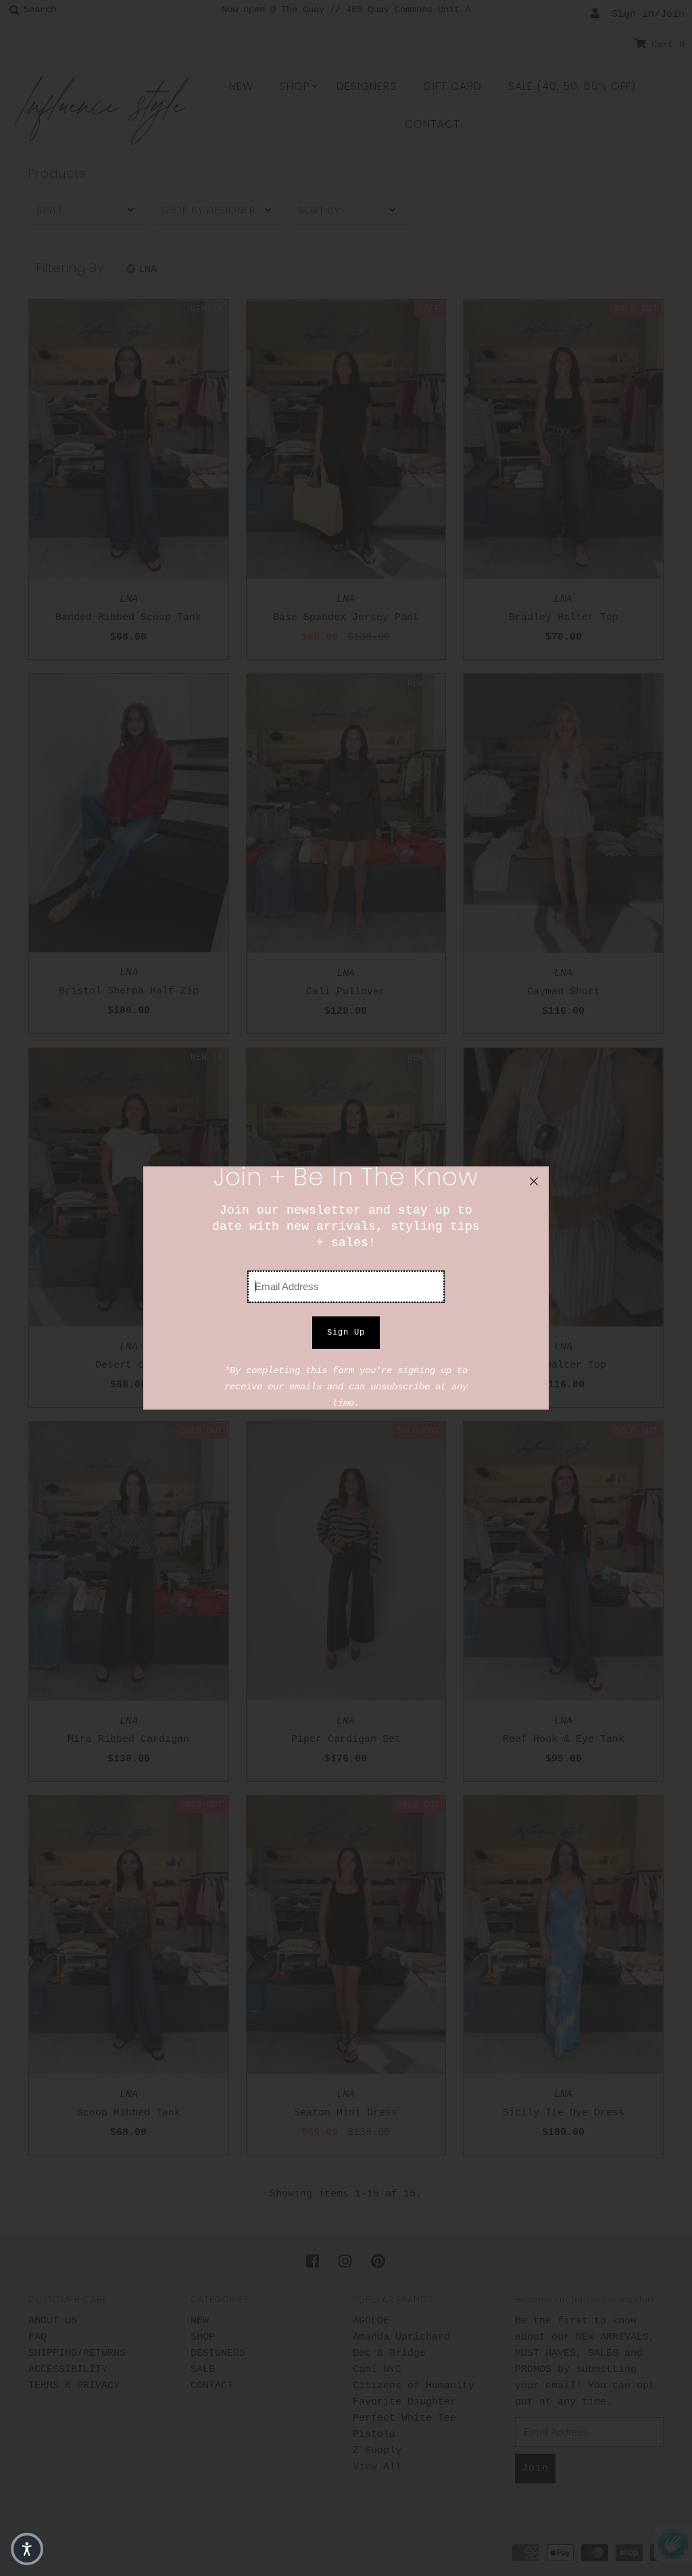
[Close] (534, 1181)
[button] (27, 2549)
